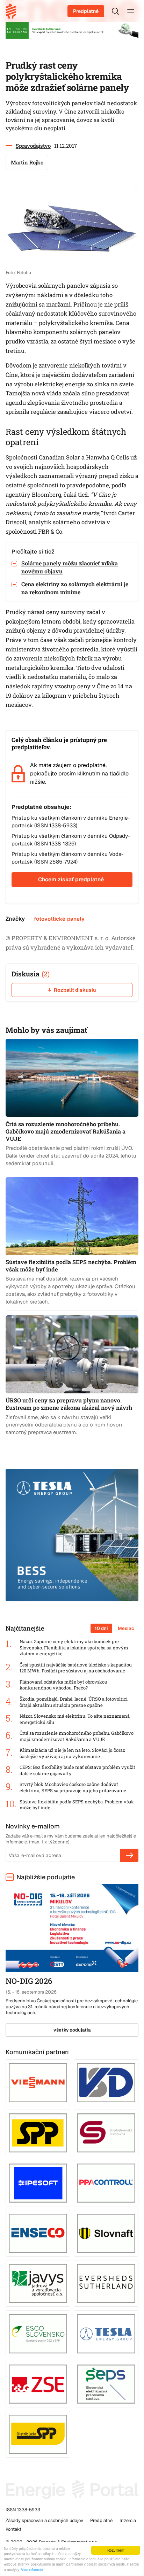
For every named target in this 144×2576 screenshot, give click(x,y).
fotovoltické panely (59, 919)
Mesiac (126, 1628)
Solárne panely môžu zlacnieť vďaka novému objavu (70, 567)
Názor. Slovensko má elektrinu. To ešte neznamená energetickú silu (75, 1719)
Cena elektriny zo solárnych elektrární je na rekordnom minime (75, 588)
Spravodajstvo (33, 146)
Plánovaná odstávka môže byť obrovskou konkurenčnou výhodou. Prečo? (63, 1685)
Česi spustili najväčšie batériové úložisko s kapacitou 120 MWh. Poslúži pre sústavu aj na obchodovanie (76, 1668)
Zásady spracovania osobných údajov (44, 2520)
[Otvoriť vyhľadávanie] (115, 11)
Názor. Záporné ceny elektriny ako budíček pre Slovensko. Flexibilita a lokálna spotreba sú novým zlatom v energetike (74, 1648)
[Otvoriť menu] (131, 11)
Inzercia (128, 2520)
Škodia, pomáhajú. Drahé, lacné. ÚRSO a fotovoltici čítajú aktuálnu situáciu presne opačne (74, 1702)
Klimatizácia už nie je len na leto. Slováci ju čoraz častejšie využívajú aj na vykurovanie (72, 1753)
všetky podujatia (72, 2030)
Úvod (13, 11)
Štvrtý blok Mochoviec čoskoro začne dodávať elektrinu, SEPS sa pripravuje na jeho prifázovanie (73, 1788)
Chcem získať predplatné (71, 879)
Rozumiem (116, 2550)
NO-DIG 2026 (29, 1981)
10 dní (101, 1628)
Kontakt (13, 2529)
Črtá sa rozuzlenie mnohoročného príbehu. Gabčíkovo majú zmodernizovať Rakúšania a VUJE (77, 1736)
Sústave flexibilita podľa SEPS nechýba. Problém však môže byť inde (77, 1805)
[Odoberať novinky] (129, 1855)
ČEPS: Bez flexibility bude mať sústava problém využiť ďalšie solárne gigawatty (77, 1770)
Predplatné (86, 11)
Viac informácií (33, 2570)
